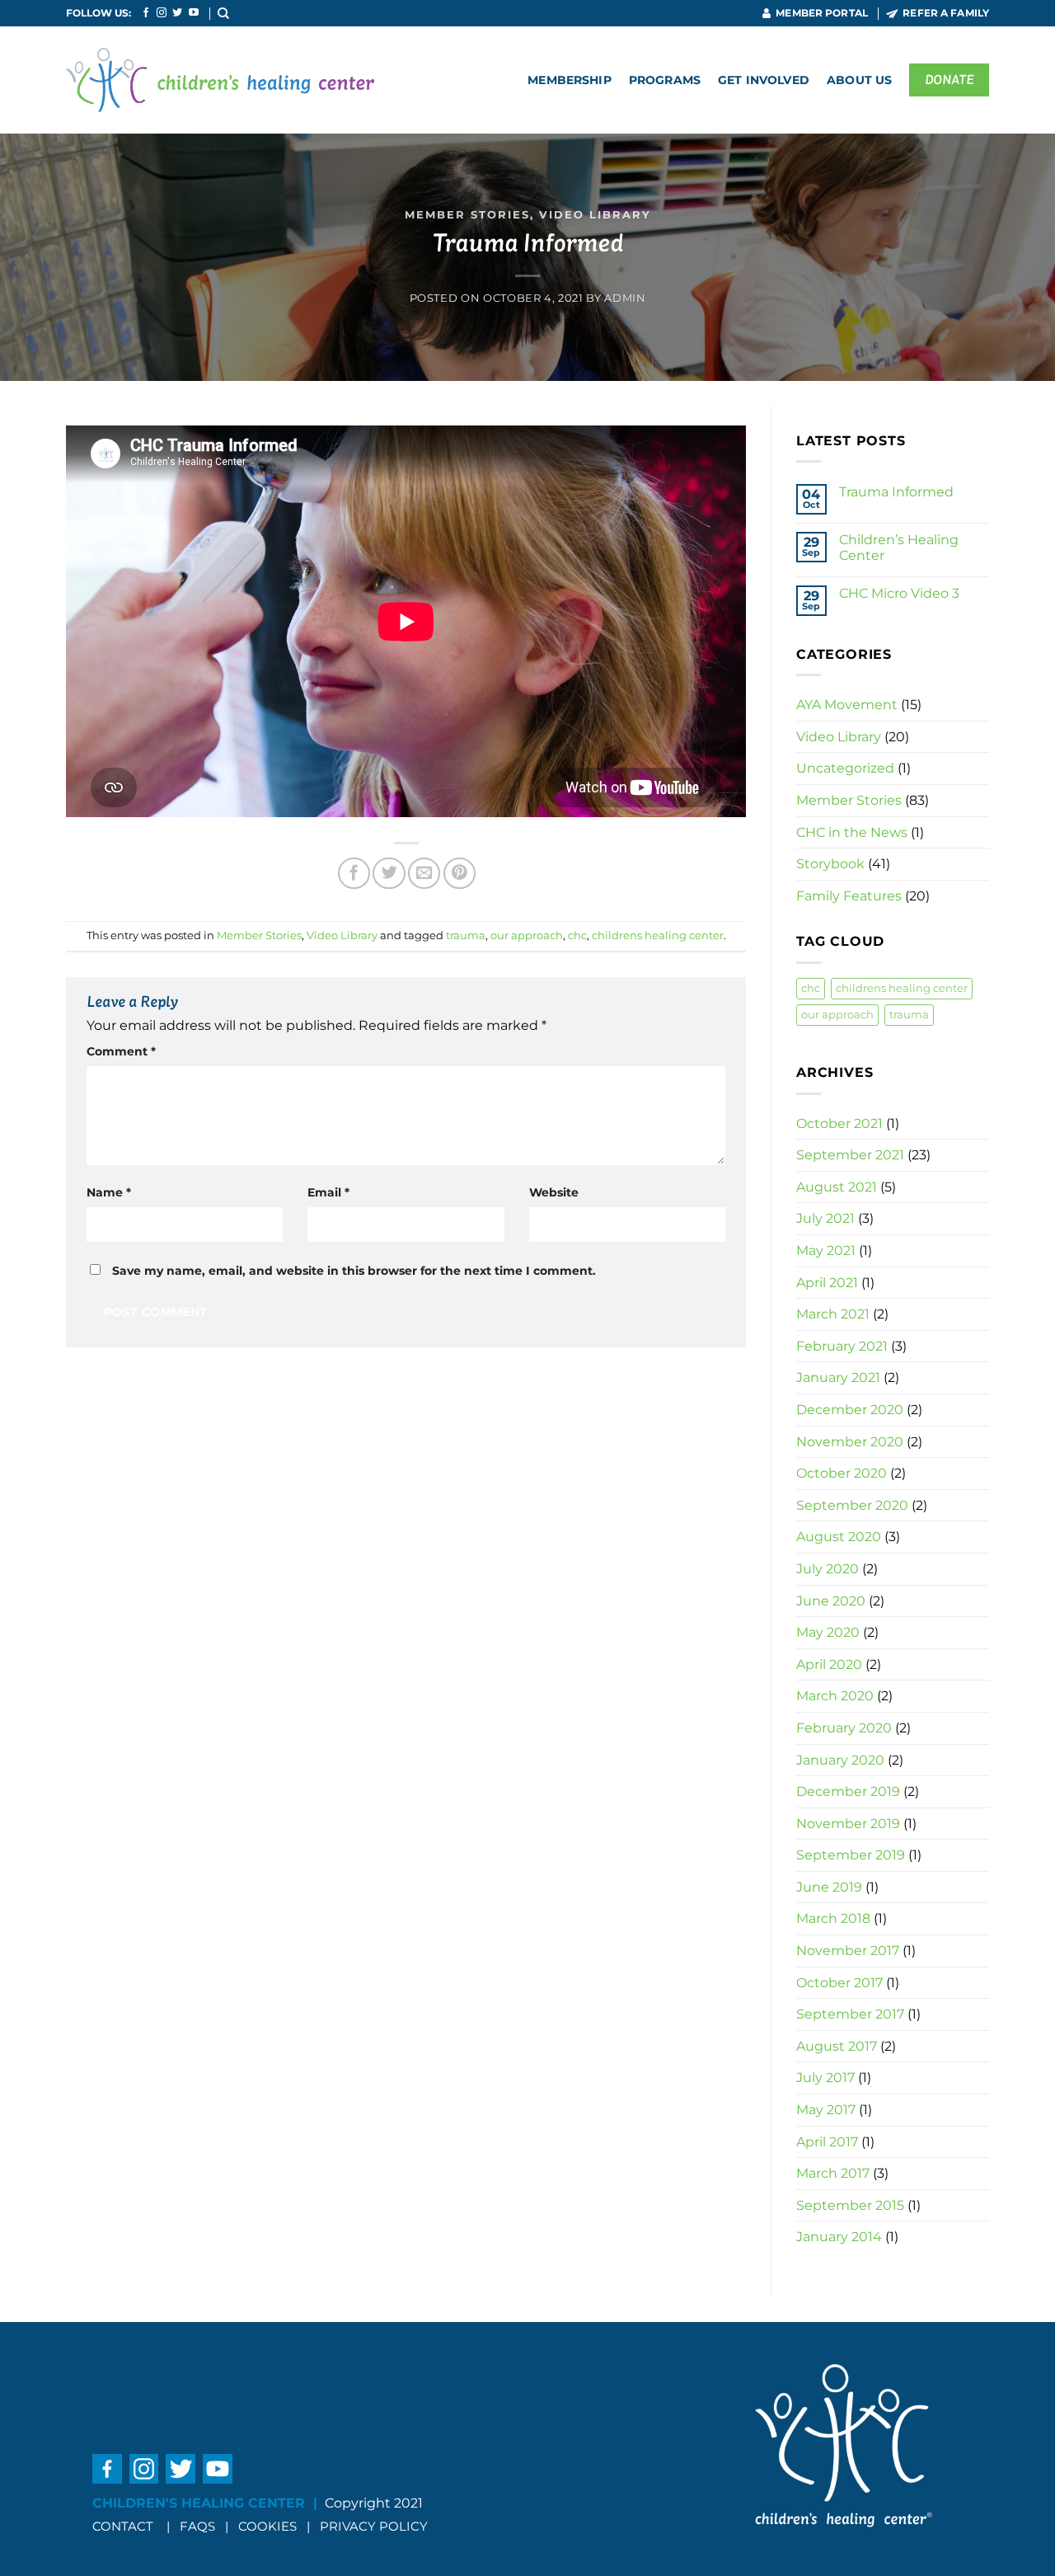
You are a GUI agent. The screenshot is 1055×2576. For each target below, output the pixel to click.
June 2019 (829, 1887)
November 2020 (850, 1442)
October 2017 (839, 1983)
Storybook (830, 864)
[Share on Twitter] (389, 873)
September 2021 (850, 1155)
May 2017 (826, 2110)
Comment (121, 1051)
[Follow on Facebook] (146, 13)
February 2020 (844, 1728)
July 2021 (825, 1218)
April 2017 (827, 2142)
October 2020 (842, 1473)
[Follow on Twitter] (177, 13)
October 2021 (839, 1123)
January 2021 (838, 1377)
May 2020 (828, 1632)
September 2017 (850, 2014)
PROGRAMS (665, 80)
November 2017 (848, 1951)
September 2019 (851, 1855)
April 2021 (827, 1283)
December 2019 (848, 1791)
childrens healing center (658, 935)
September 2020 (852, 1505)
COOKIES (269, 2526)
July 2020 (828, 1569)
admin (625, 298)
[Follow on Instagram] (162, 13)
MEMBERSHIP (569, 80)
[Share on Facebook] (354, 873)
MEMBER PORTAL (822, 13)
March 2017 (833, 2173)
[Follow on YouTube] (194, 13)
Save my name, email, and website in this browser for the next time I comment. (354, 1271)
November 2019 (848, 1824)
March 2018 (833, 1918)
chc (577, 935)
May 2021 (826, 1250)
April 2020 (829, 1664)
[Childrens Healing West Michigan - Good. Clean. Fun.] (220, 80)
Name (109, 1192)
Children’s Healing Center (899, 548)
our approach (527, 935)
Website (554, 1192)
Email (328, 1192)
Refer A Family (946, 13)
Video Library (595, 215)
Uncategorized (845, 768)
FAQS (197, 2526)
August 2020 (839, 1537)
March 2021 (833, 1314)
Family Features (849, 896)
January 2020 (840, 1760)
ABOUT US (859, 80)
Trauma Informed (896, 492)
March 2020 (835, 1696)
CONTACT (123, 2526)
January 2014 (839, 2237)
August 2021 (837, 1187)
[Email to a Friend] (424, 873)
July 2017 (825, 2078)
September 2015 (850, 2205)
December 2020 (850, 1410)
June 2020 (831, 1601)
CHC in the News (852, 832)
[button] (224, 13)
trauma (466, 935)
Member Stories (467, 215)
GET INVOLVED (764, 80)
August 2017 (837, 2046)
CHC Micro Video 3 (899, 593)
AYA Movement (847, 705)
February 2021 (842, 1346)
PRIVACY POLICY (374, 2526)
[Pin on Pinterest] (460, 873)
